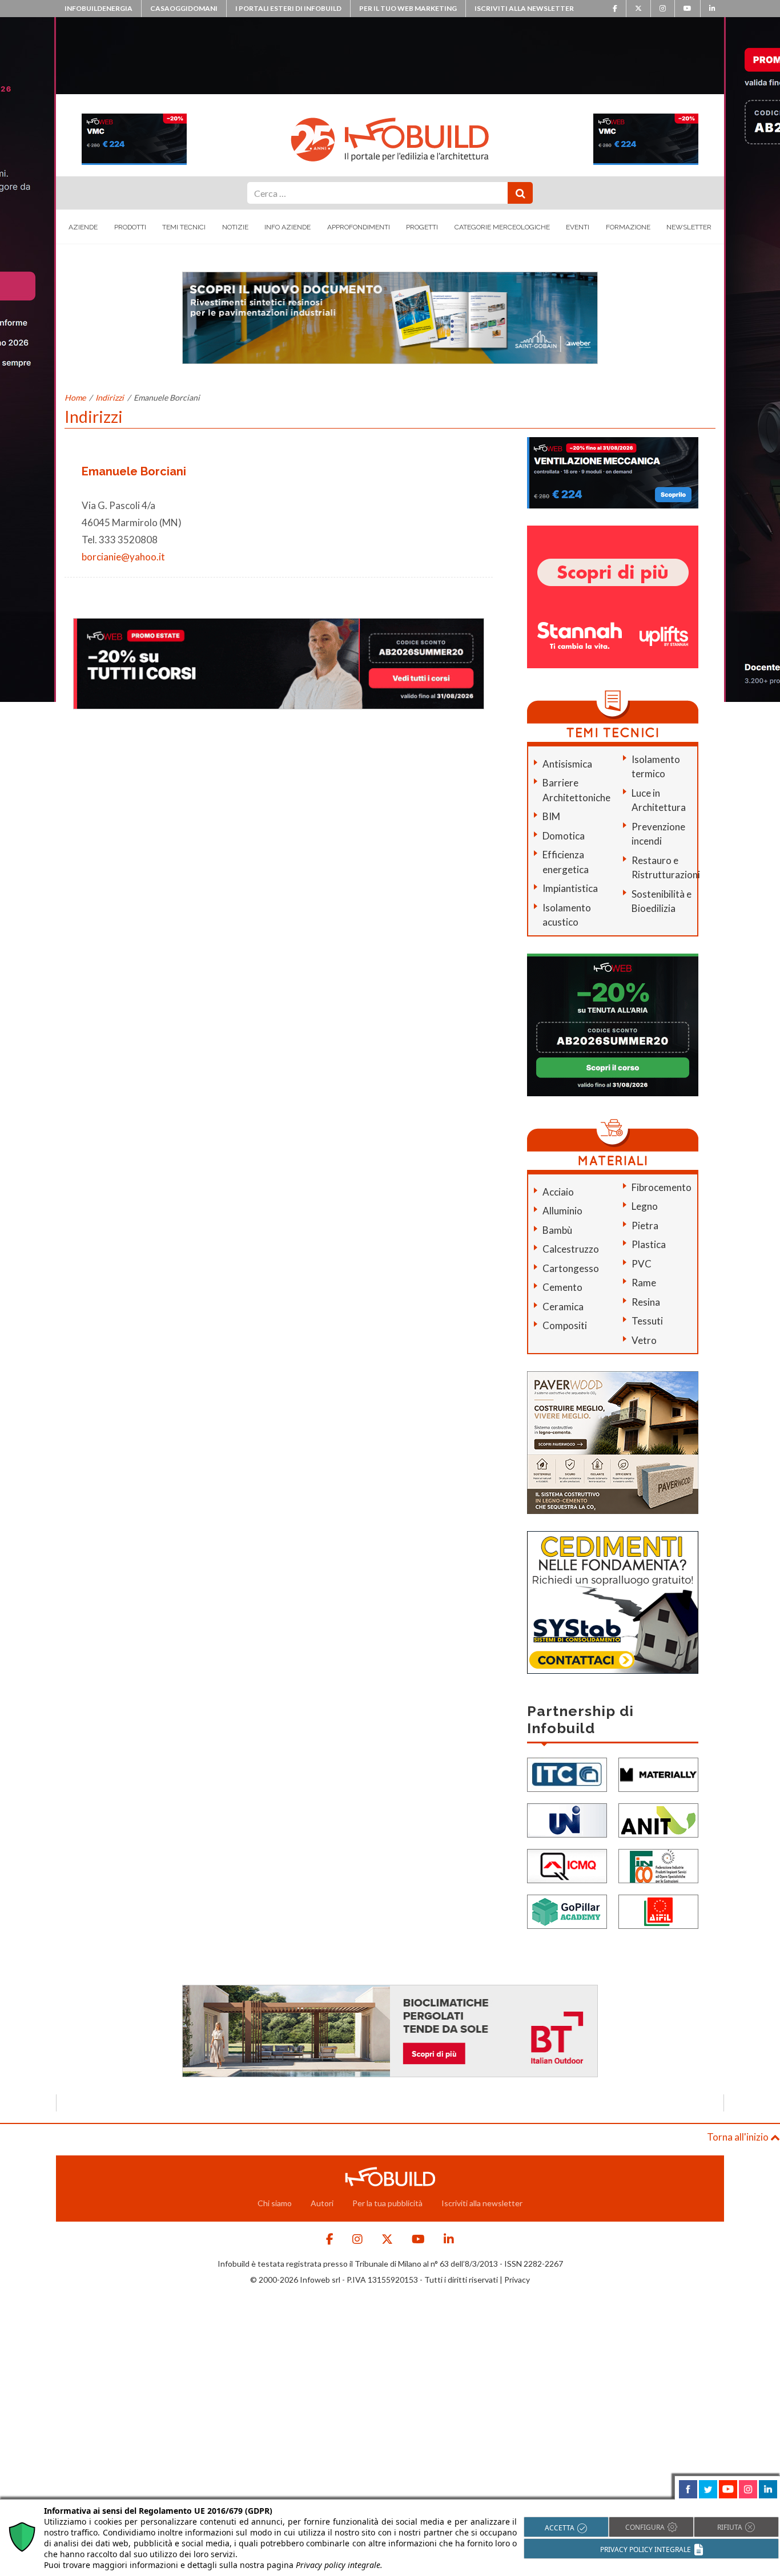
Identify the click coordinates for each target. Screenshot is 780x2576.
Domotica (564, 836)
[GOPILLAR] (567, 1911)
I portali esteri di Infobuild (288, 8)
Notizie (235, 227)
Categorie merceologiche (502, 227)
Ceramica (563, 1307)
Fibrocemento (662, 1187)
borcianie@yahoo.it (123, 557)
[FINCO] (658, 1865)
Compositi (565, 1325)
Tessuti (647, 1321)
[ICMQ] (567, 1865)
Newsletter (689, 227)
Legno (645, 1206)
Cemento (562, 1287)
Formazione (628, 227)
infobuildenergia (98, 8)
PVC (642, 1264)
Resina (646, 1302)
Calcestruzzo (571, 1249)
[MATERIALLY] (658, 1774)
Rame (644, 1283)
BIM (551, 816)
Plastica (649, 1244)
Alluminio (562, 1211)
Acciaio (558, 1192)
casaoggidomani (184, 8)
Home (75, 397)
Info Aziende (288, 227)
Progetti (422, 227)
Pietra (645, 1226)
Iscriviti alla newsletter (524, 8)
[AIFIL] (658, 1911)
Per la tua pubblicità (387, 2203)
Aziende (83, 227)
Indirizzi (110, 397)
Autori (322, 2203)
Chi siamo (275, 2203)
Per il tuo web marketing (408, 8)
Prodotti (130, 227)
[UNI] (567, 1820)
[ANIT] (658, 1820)
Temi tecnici (184, 227)
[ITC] (567, 1774)
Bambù (557, 1230)
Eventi (578, 227)
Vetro (644, 1340)
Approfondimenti (359, 227)
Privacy (517, 2280)
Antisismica (567, 764)
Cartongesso (571, 1268)
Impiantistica (570, 888)
